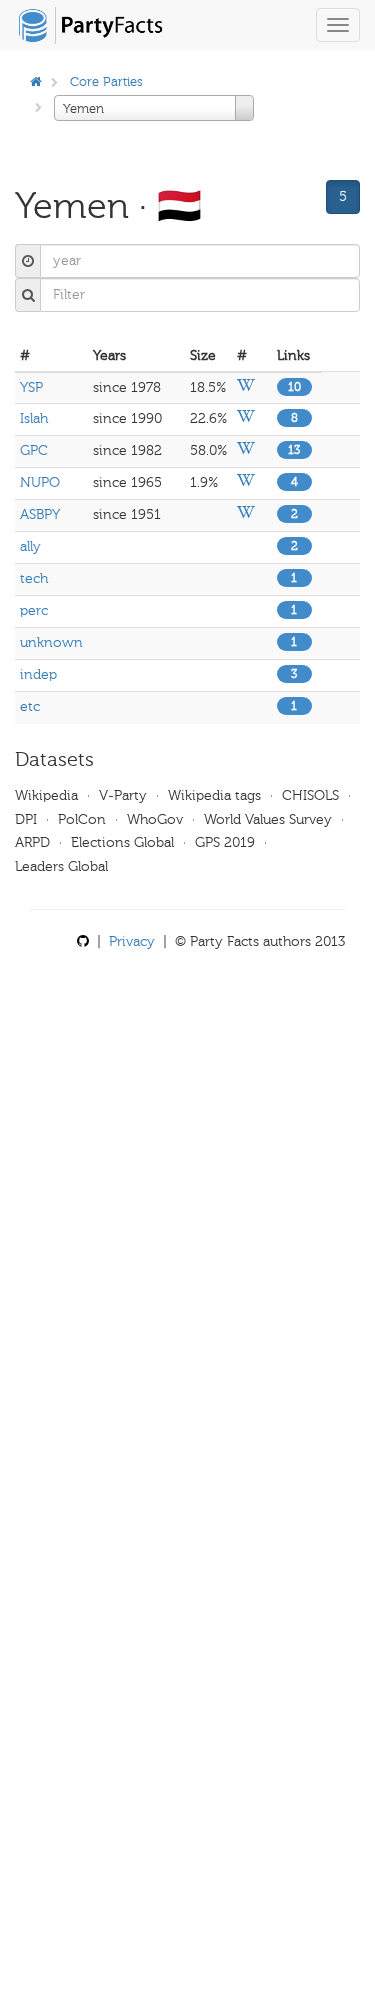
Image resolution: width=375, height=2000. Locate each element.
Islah (34, 418)
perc (34, 610)
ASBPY (40, 514)
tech (34, 578)
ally (30, 546)
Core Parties (106, 81)
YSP (31, 387)
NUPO (40, 482)
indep (38, 674)
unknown (51, 642)
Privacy (132, 941)
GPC (34, 450)
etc (30, 706)
